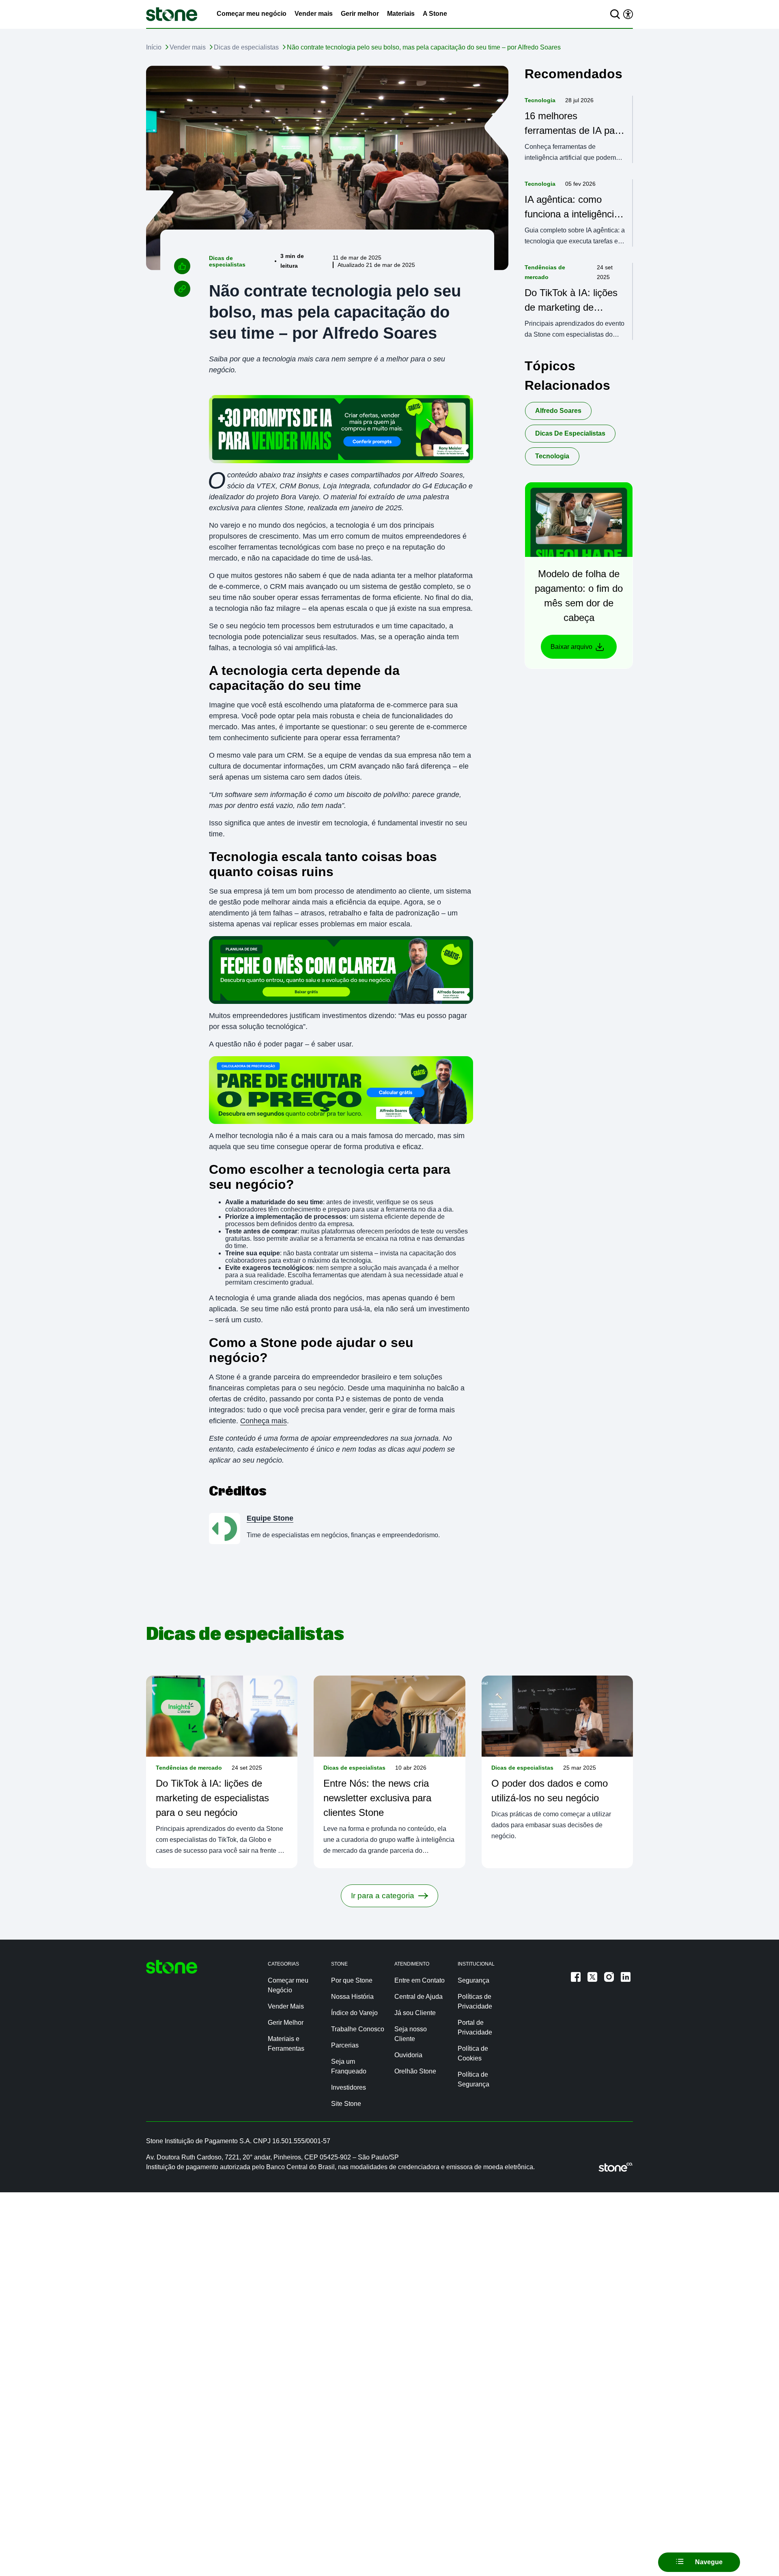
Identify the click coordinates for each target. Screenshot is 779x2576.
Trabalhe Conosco (358, 2029)
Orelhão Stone (415, 2071)
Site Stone (346, 2104)
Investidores (349, 2087)
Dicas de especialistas (246, 47)
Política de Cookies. (436, 2555)
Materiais (401, 14)
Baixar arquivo (571, 647)
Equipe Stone (270, 1518)
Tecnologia (540, 100)
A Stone (435, 14)
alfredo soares (558, 411)
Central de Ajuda (419, 1997)
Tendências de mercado (545, 272)
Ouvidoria (408, 2055)
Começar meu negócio (252, 14)
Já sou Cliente (415, 2013)
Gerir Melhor (286, 2023)
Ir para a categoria (383, 1896)
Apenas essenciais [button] (691, 2556)
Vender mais (314, 14)
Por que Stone (352, 1980)
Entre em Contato (420, 1980)
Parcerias (345, 2045)
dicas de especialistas (570, 433)
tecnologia (552, 456)
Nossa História (352, 1997)
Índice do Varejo (354, 2013)
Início (154, 47)
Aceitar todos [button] (639, 2556)
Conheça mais (264, 1421)
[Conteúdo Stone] (172, 14)
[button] (742, 2556)
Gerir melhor (360, 14)
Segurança (473, 1980)
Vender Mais (286, 2006)
